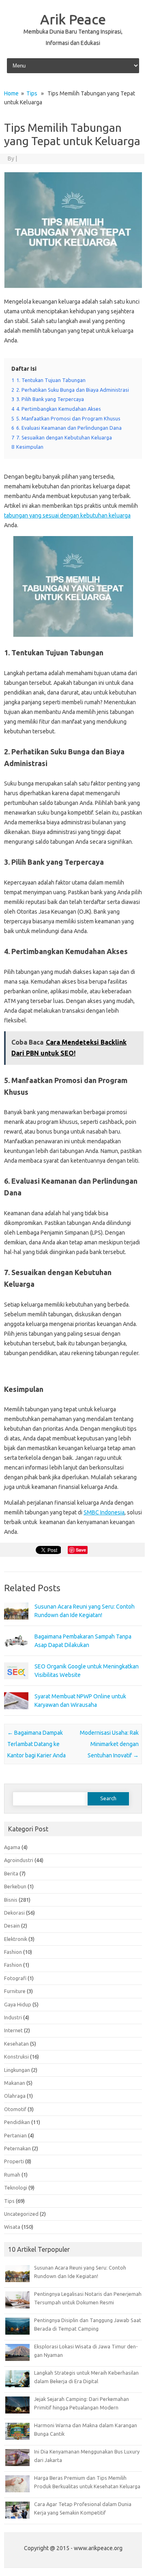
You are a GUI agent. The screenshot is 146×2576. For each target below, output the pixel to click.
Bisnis (11, 1900)
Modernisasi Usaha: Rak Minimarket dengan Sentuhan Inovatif (109, 1744)
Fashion (13, 1952)
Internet (13, 2030)
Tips (32, 93)
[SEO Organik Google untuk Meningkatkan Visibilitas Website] (16, 1683)
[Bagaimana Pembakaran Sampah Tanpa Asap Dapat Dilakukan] (16, 1653)
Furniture (15, 1991)
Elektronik (16, 1939)
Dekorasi (14, 1913)
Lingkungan (17, 2070)
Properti (14, 2161)
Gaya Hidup (18, 2004)
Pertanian (15, 2135)
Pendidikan (17, 2122)
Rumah (12, 2175)
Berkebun (15, 1886)
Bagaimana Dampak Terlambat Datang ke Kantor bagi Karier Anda (36, 1744)
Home (11, 93)
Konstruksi (16, 2057)
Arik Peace (73, 19)
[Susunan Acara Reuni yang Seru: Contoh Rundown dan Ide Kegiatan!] (16, 1623)
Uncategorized (21, 2214)
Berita (11, 1873)
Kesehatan (16, 2044)
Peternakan (17, 2148)
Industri (13, 2017)
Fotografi (15, 1978)
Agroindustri (19, 1860)
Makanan (15, 2083)
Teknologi (16, 2187)
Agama (12, 1847)
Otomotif (15, 2109)
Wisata (12, 2227)
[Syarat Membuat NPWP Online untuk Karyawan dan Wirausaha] (16, 1713)
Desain (12, 1926)
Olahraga (15, 2096)
